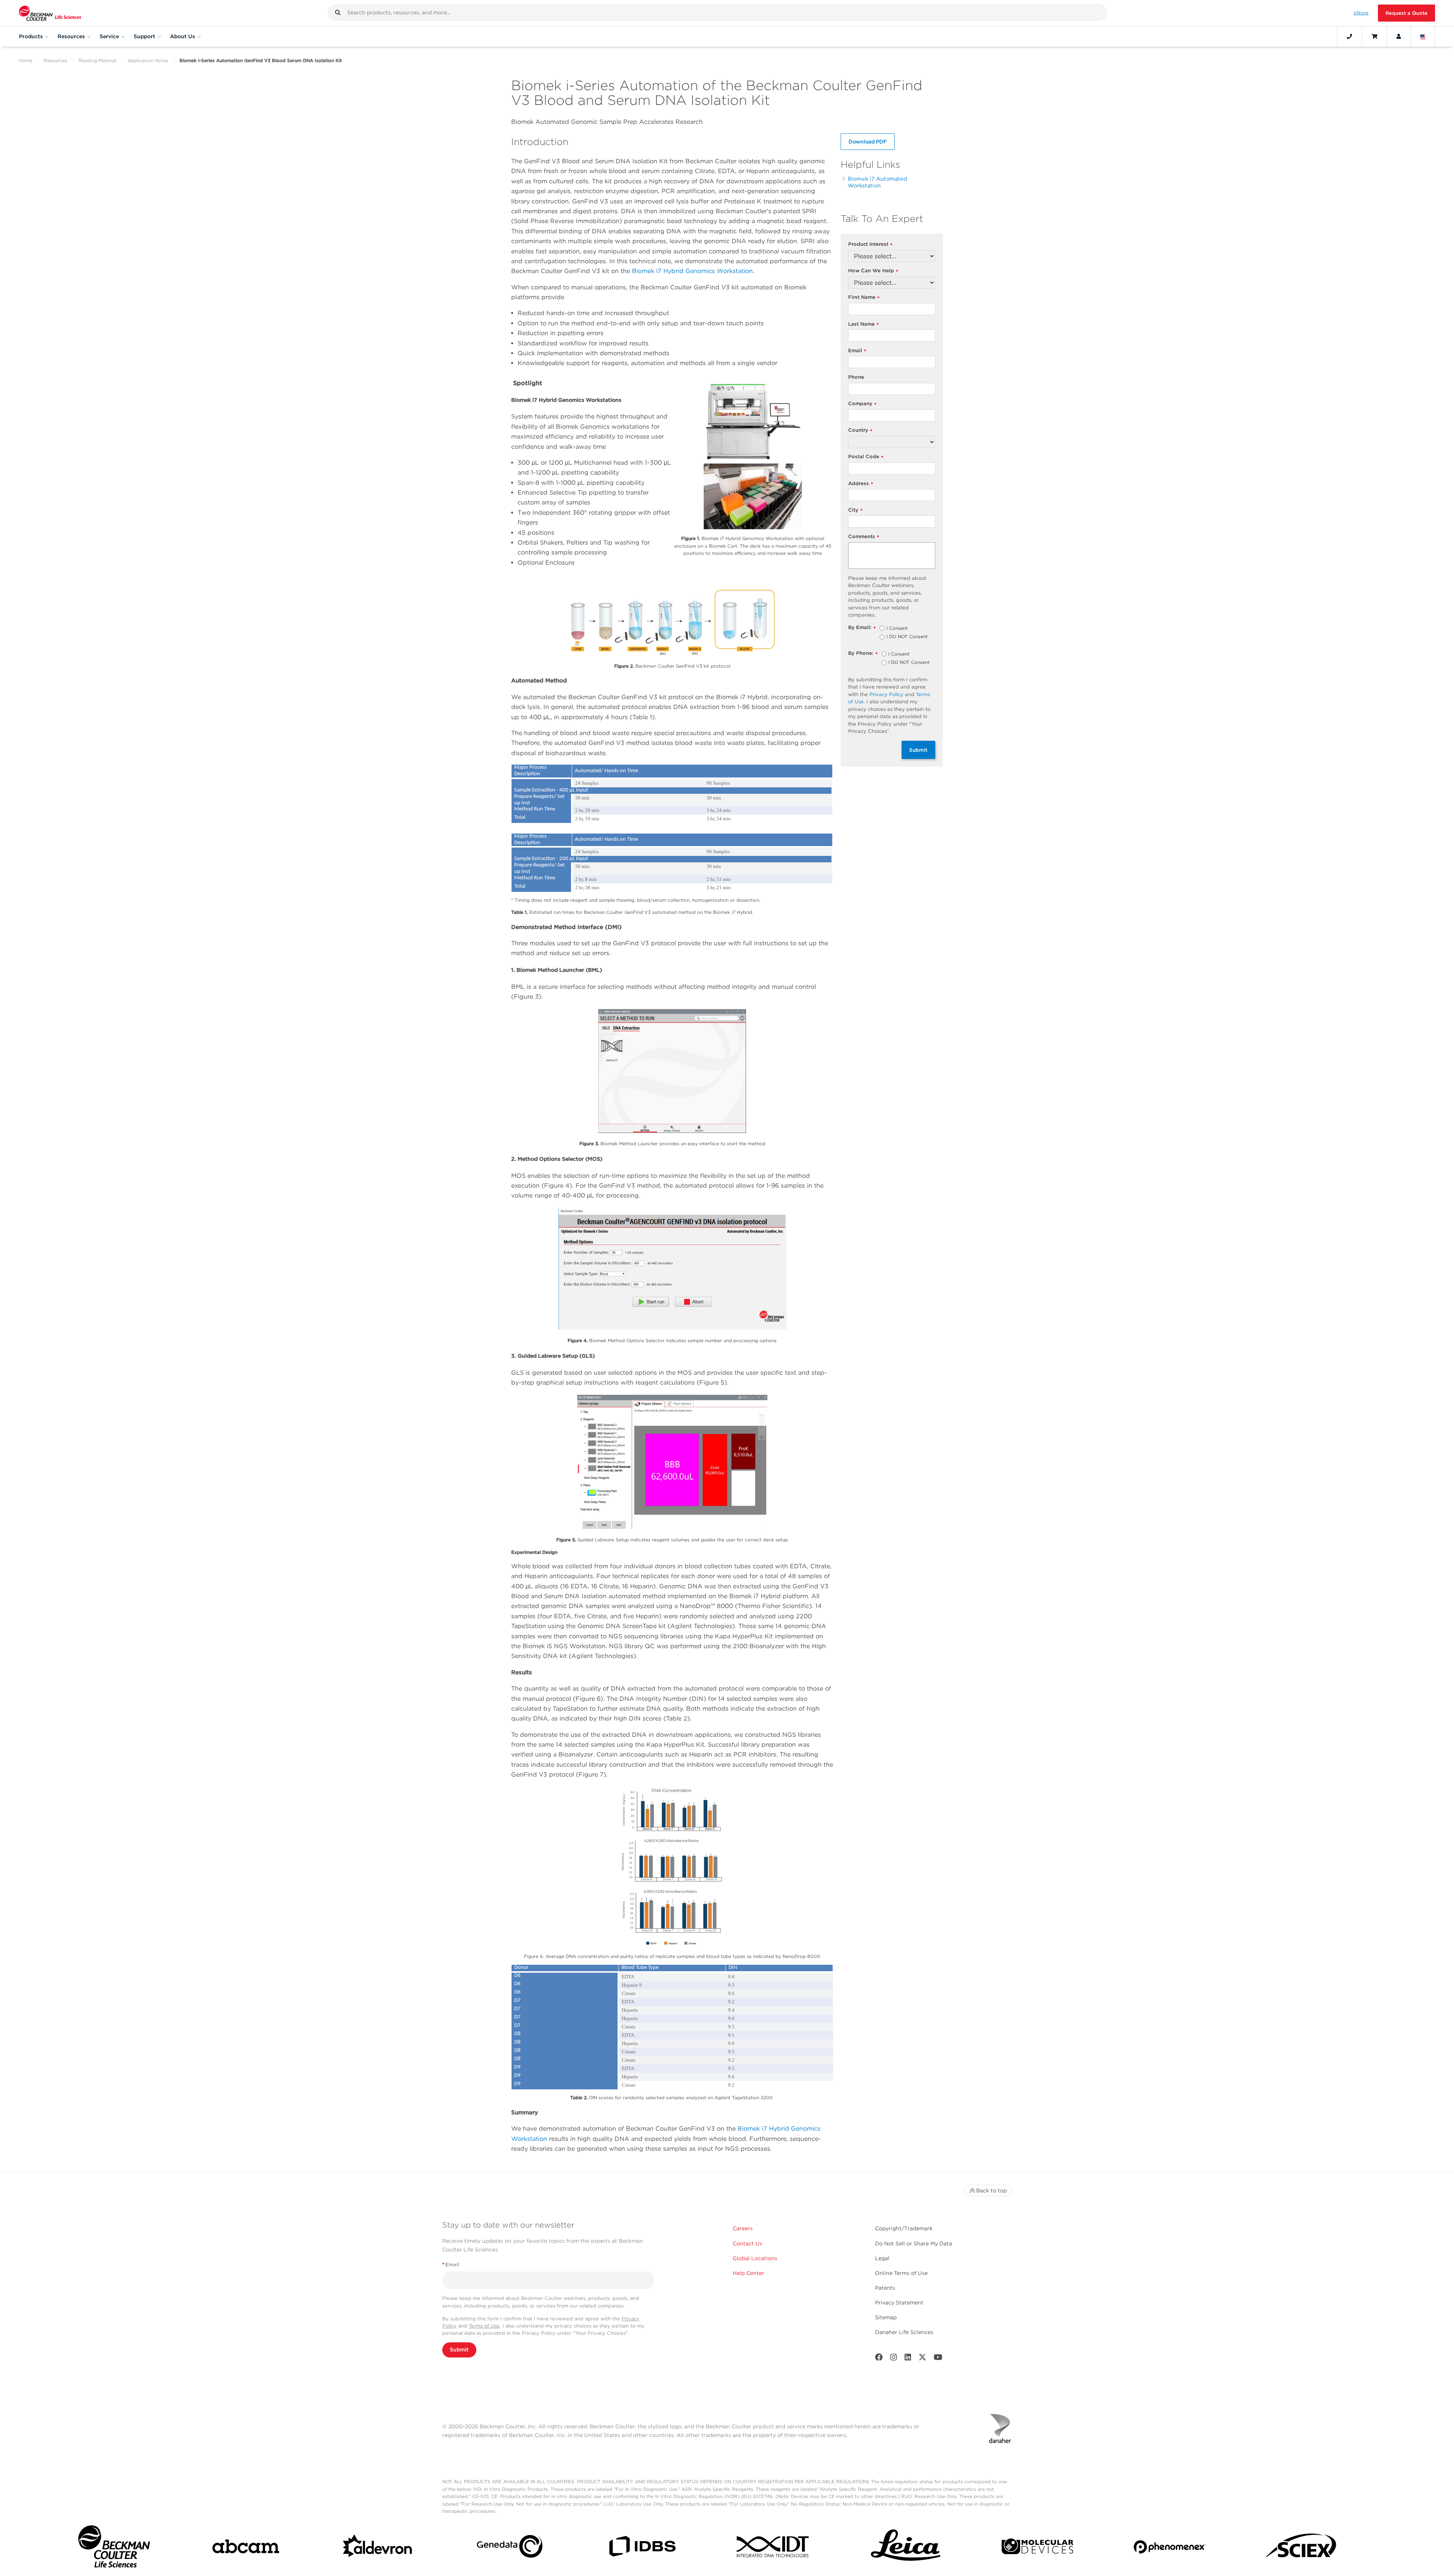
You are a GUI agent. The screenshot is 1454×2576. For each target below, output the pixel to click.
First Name (864, 297)
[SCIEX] (1301, 2548)
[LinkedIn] (908, 2359)
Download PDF (868, 142)
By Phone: (863, 653)
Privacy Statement (899, 2303)
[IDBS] (642, 2548)
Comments (864, 537)
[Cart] (1374, 36)
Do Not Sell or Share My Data (913, 2243)
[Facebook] (879, 2359)
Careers (743, 2228)
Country (860, 430)
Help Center (748, 2273)
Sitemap (886, 2317)
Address (861, 484)
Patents (885, 2288)
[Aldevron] (378, 2548)
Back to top (991, 2190)
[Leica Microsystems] (906, 2548)
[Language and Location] (1423, 36)
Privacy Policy (886, 694)
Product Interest (870, 244)
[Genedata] (510, 2548)
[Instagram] (894, 2359)
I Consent (897, 629)
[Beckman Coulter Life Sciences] (50, 13)
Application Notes (148, 60)
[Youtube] (938, 2359)
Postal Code (866, 457)
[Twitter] (922, 2359)
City (855, 510)
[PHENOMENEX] (1170, 2548)
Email (857, 351)
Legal (882, 2258)
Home (26, 60)
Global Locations (755, 2258)
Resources (55, 60)
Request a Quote (1406, 13)
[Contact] (1349, 36)
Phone (856, 377)
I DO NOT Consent (907, 637)
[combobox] (717, 12)
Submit (918, 750)
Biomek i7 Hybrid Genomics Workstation (692, 271)
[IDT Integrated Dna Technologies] (774, 2548)
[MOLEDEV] (1037, 2548)
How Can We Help (873, 271)
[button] (338, 12)
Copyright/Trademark (904, 2228)
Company (862, 404)
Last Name (864, 324)
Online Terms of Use (901, 2273)
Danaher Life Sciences (904, 2332)
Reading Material (97, 60)
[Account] (1399, 36)
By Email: (862, 628)
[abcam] (246, 2548)
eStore (1361, 13)
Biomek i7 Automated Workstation (878, 182)
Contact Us (747, 2243)
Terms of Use (484, 2326)
